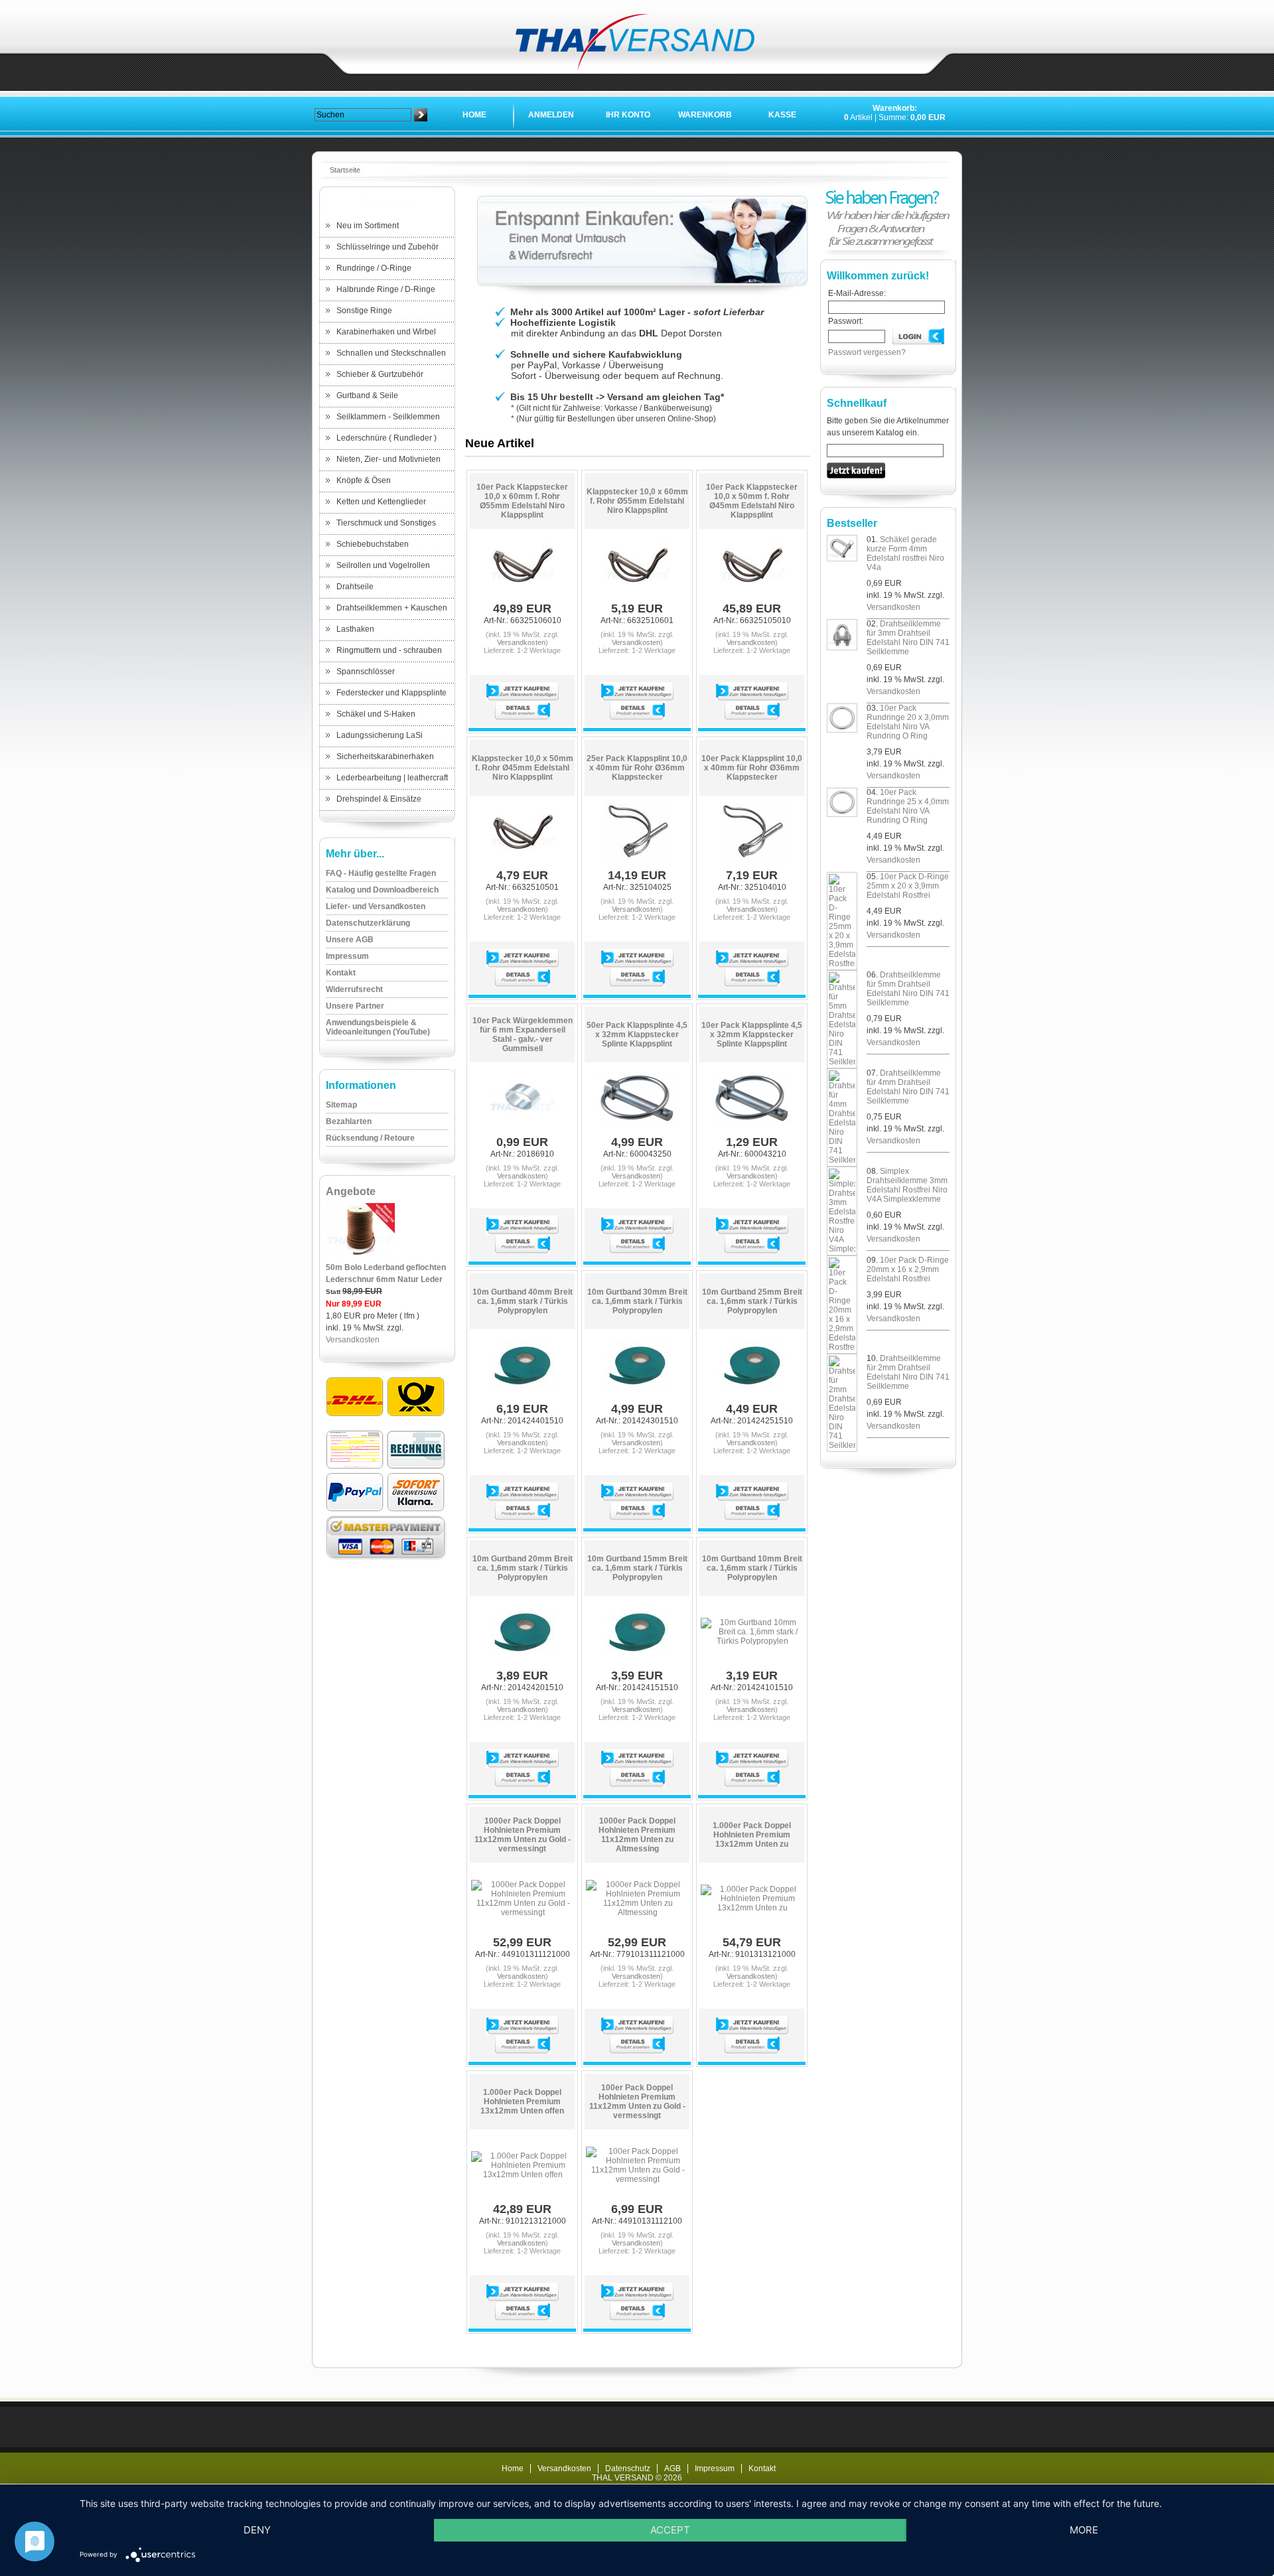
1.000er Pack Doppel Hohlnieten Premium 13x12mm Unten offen (522, 2102)
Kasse (782, 115)
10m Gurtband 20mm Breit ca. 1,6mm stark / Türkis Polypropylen (523, 1568)
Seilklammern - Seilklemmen (388, 417)
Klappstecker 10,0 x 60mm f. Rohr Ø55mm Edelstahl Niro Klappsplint (637, 501)
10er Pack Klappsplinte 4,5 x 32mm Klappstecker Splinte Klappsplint (752, 1035)
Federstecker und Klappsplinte (391, 693)
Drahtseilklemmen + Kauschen (392, 608)
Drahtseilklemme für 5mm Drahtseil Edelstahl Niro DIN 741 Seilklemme (908, 989)
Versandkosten (353, 1340)
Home (474, 115)
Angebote (351, 1191)
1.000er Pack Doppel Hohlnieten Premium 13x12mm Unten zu (752, 1835)
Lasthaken (355, 629)
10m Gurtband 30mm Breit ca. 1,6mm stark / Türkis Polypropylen (637, 1301)
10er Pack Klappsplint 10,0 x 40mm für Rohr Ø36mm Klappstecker (752, 768)
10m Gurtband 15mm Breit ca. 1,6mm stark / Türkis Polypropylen (637, 1568)
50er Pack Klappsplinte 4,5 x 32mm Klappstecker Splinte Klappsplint (637, 1035)
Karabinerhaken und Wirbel (386, 332)
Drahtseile (355, 587)
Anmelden (551, 115)
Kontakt (762, 2469)
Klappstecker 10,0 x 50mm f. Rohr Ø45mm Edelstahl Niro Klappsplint (523, 768)
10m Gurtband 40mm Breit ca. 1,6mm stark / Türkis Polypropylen (523, 1301)
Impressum (715, 2469)
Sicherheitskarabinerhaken (385, 756)
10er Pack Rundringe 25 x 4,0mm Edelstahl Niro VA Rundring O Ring (908, 806)
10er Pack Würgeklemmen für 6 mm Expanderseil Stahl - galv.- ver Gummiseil (523, 1035)
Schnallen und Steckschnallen (391, 353)
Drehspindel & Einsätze (379, 799)
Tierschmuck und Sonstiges (386, 523)
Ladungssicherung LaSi (380, 735)
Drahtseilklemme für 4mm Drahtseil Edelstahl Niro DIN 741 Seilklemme (908, 1087)
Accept (670, 2530)
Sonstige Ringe (364, 311)
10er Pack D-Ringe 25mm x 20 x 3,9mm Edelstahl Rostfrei (908, 886)
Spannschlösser (366, 672)
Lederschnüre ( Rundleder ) (387, 438)
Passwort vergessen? (867, 352)
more (1084, 2530)
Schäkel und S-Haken (376, 714)
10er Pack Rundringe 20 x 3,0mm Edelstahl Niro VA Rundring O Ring (908, 722)
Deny (257, 2530)
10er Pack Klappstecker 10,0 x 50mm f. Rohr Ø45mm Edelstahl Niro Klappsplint (752, 501)
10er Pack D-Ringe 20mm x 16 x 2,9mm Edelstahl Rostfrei (908, 1269)
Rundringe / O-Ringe (374, 268)
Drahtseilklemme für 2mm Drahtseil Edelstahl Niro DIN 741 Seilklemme (908, 1372)
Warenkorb (705, 115)
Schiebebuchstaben (373, 544)
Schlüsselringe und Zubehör (388, 247)
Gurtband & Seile (367, 395)
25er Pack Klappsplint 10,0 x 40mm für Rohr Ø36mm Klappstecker (637, 768)
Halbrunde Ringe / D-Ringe (386, 289)
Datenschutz (628, 2469)
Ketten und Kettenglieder (381, 502)
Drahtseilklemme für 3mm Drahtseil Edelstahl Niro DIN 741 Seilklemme (908, 638)
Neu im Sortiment (368, 226)
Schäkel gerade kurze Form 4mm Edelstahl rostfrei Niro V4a (905, 553)
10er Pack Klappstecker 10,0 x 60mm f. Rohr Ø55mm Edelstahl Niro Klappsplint (522, 501)
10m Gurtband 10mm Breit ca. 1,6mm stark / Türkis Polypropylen (752, 1568)
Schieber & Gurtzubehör (380, 374)
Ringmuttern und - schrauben (389, 650)
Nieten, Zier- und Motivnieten (389, 459)
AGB (672, 2469)
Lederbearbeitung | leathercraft (392, 778)
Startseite (345, 170)
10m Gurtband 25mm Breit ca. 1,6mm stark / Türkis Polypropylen (752, 1301)
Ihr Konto (628, 115)
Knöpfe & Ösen (364, 480)
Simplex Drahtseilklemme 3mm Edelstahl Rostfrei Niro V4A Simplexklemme (907, 1185)
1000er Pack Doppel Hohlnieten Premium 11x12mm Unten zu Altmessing (637, 1835)
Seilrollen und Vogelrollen (383, 565)
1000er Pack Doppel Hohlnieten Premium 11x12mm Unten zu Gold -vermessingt (523, 1835)
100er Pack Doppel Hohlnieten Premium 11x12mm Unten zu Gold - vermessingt (637, 2102)
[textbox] (363, 115)
